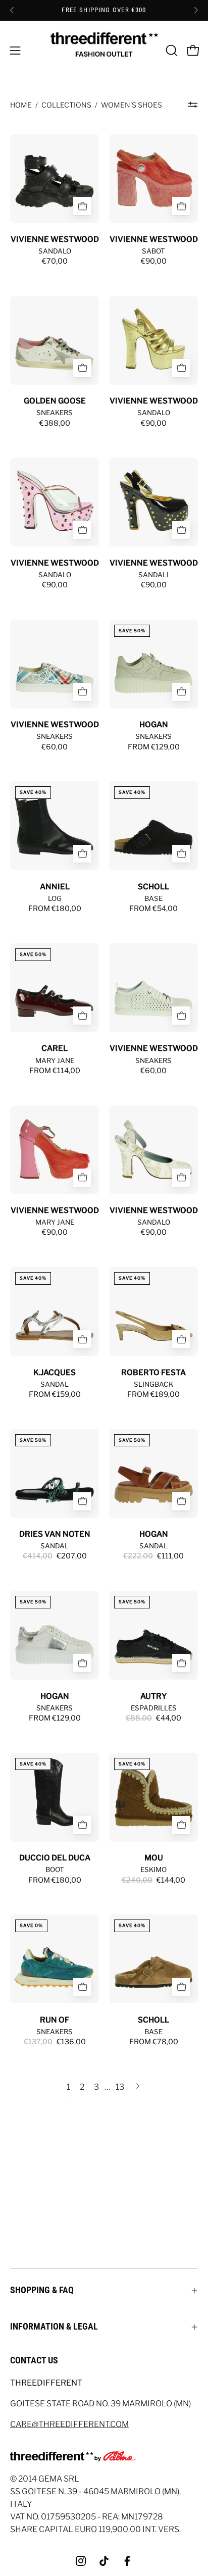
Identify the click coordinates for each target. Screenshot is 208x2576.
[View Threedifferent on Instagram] (81, 2561)
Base (153, 898)
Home (21, 105)
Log (55, 898)
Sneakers (55, 413)
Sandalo (55, 251)
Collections (66, 105)
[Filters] (193, 105)
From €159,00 (55, 1394)
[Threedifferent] (104, 50)
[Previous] (12, 10)
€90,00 (154, 261)
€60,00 (55, 747)
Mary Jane (55, 1060)
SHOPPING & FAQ (42, 2290)
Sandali (153, 575)
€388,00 (55, 423)
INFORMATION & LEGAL (54, 2327)
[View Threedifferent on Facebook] (127, 2561)
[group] (104, 10)
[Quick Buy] (82, 206)
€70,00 (55, 261)
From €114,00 (55, 1071)
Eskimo (153, 1870)
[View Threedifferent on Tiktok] (104, 2561)
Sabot (153, 251)
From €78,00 (154, 2042)
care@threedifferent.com (69, 2424)
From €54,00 (153, 908)
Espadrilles (154, 1708)
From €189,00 (153, 1394)
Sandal (55, 1384)
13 (120, 2087)
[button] (171, 50)
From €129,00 (154, 747)
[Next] (196, 10)
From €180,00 (55, 908)
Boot (55, 1870)
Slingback (153, 1384)
